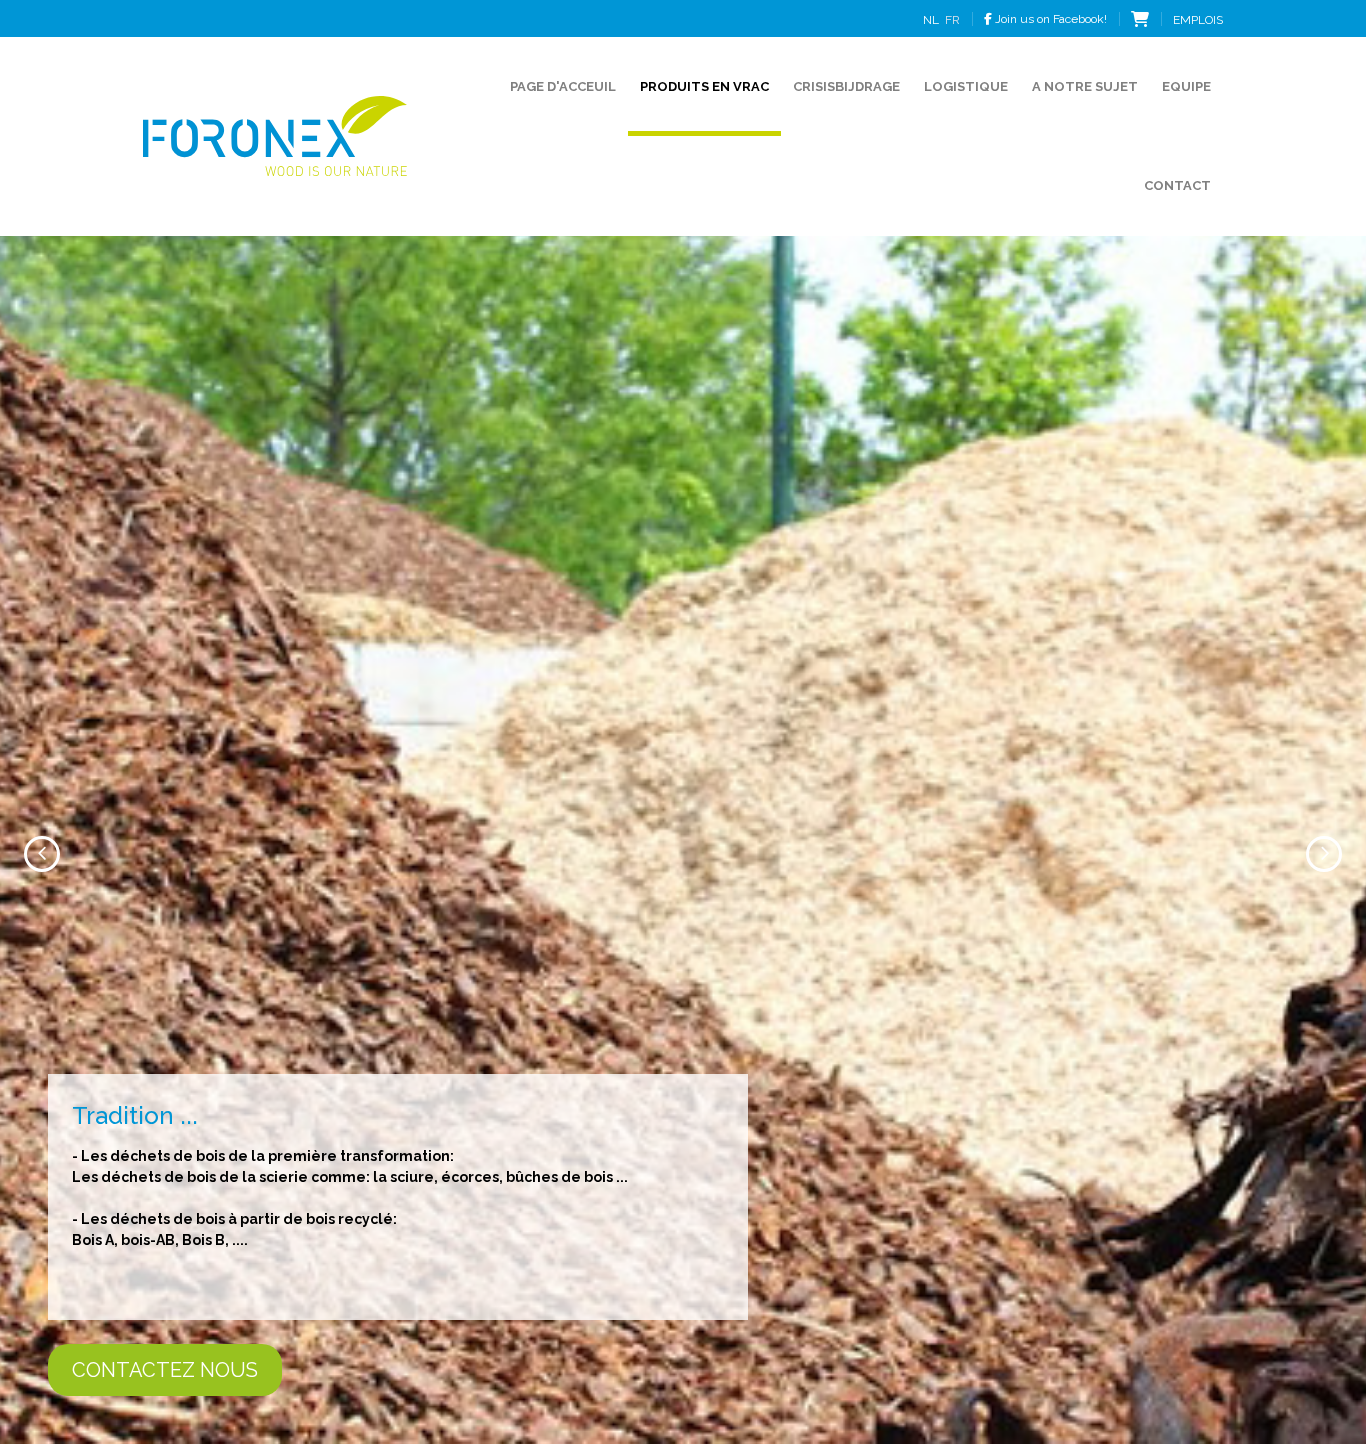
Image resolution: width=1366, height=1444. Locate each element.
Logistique (966, 86)
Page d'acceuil (563, 86)
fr (952, 20)
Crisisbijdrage (846, 86)
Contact (1177, 185)
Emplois (1198, 20)
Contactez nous (735, 1370)
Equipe (1186, 86)
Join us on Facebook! (1049, 19)
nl (931, 20)
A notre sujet (1085, 86)
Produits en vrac (704, 86)
